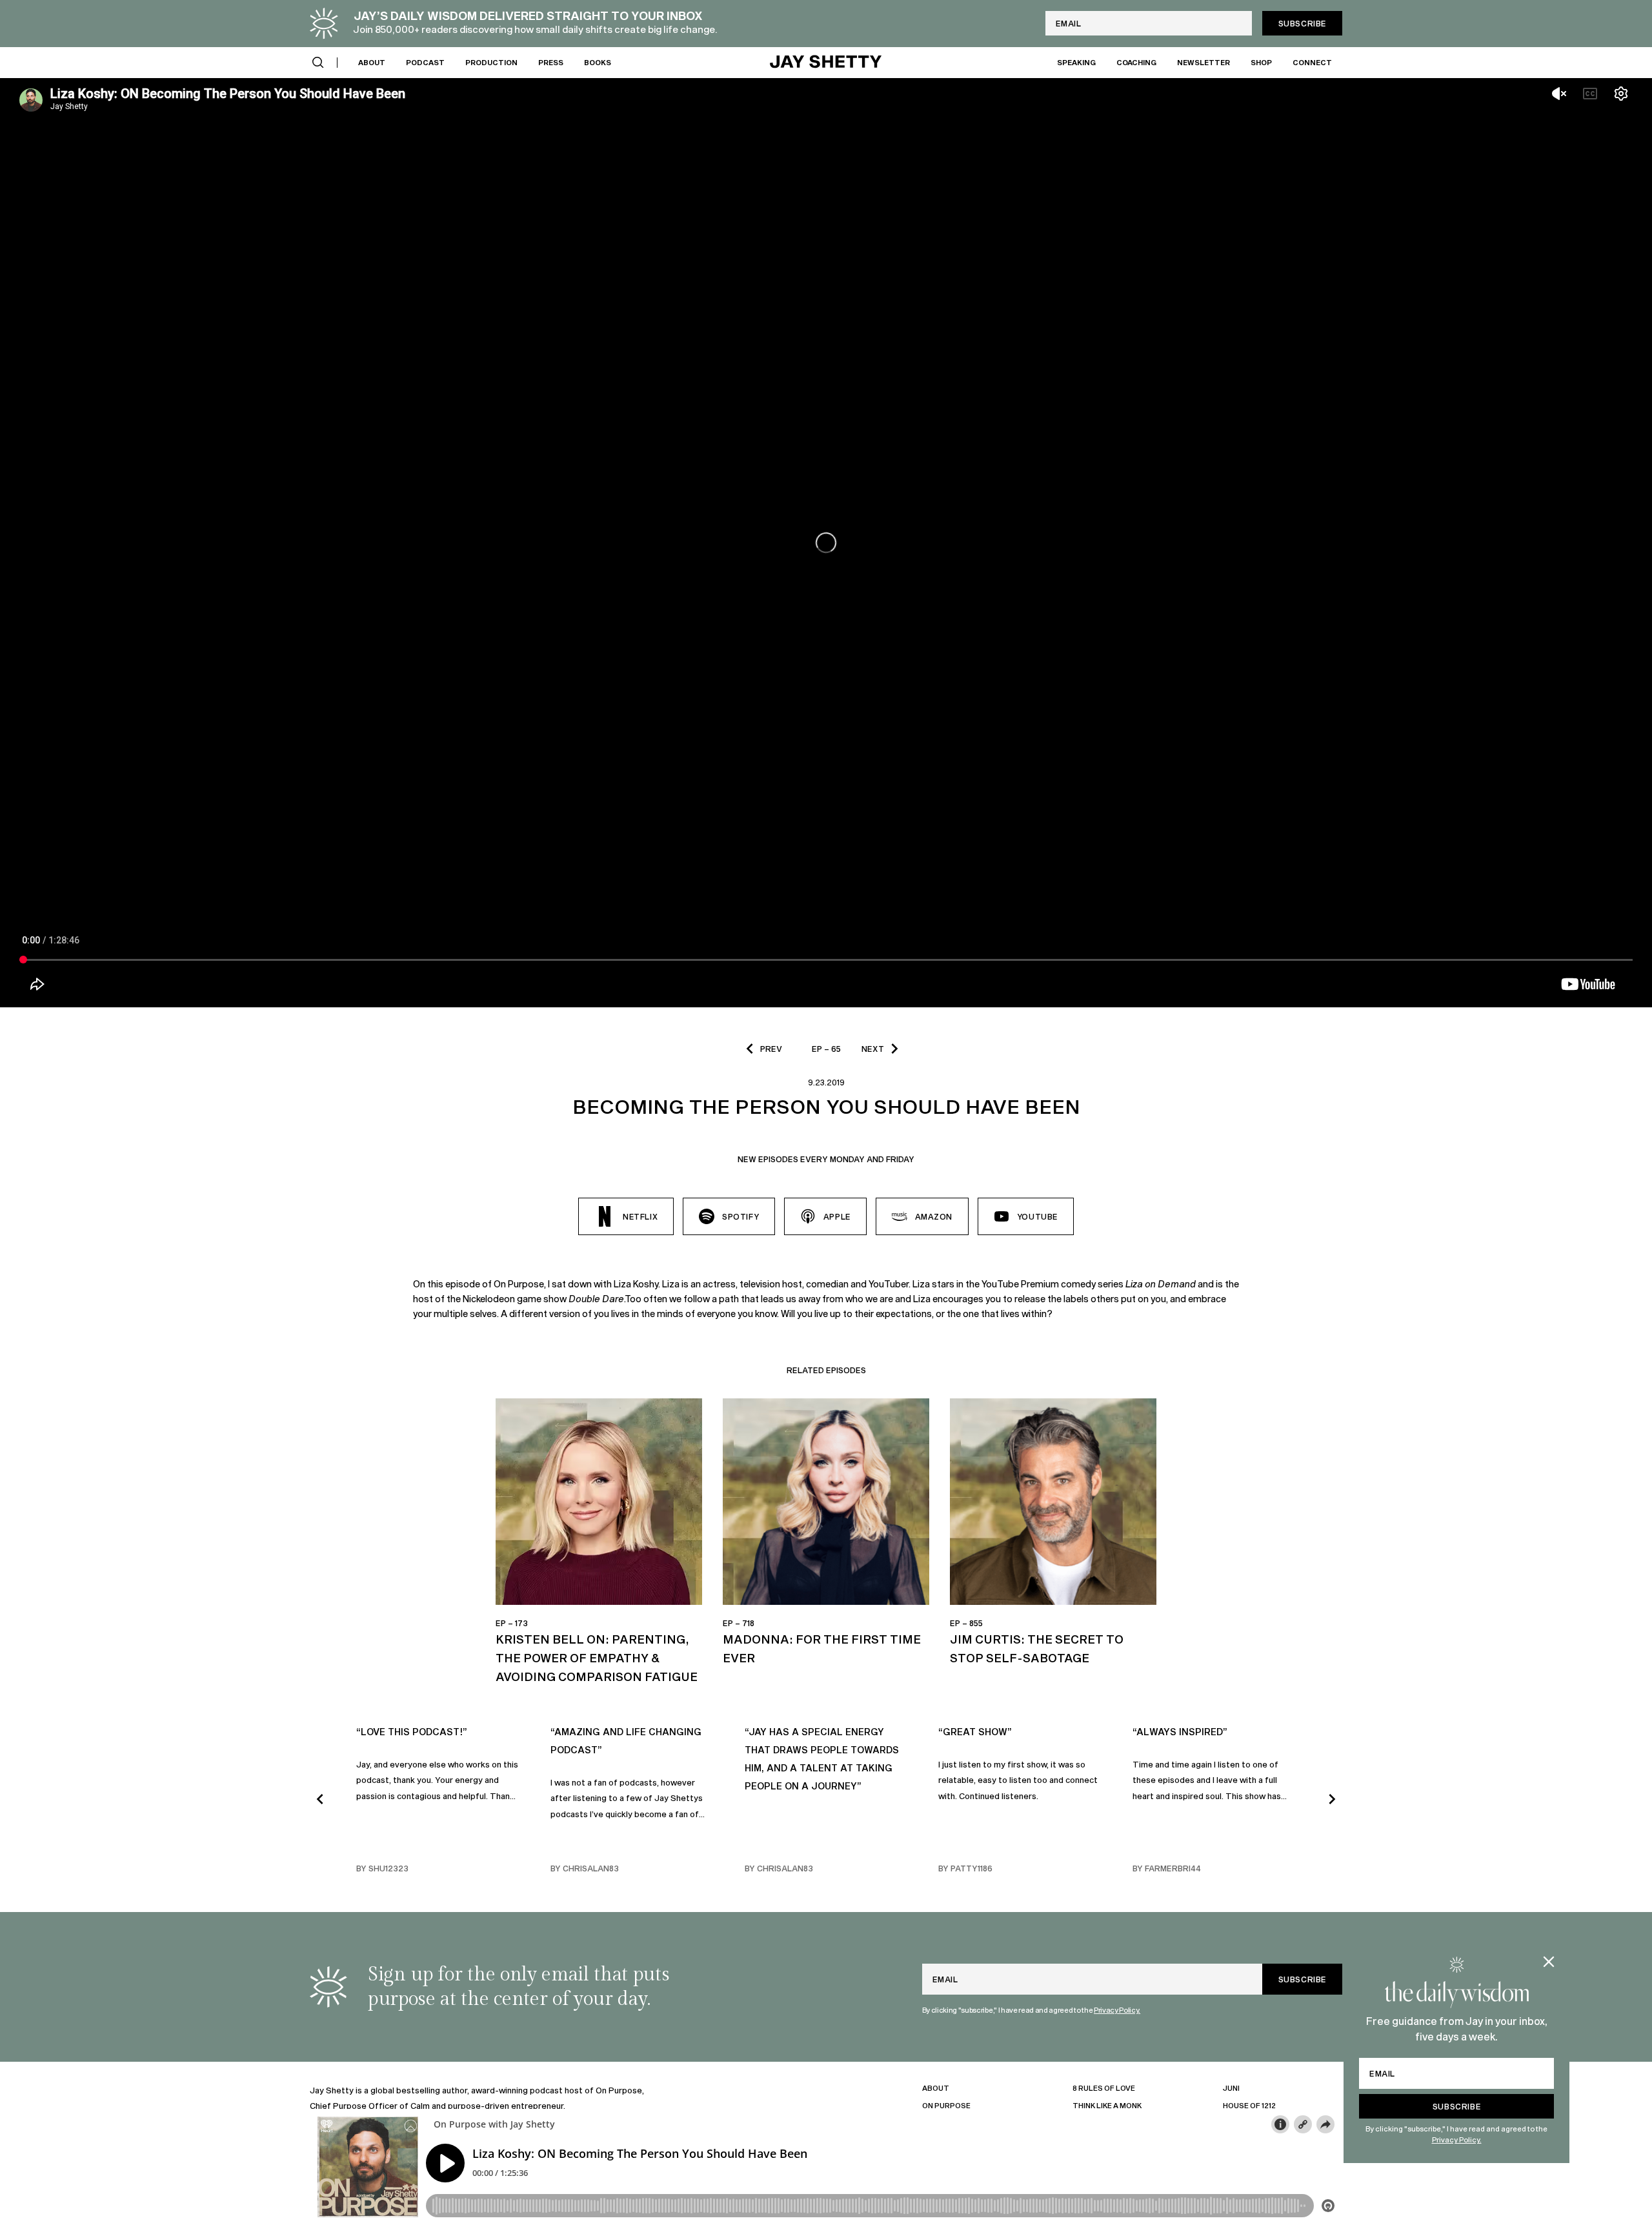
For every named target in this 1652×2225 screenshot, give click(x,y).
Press (551, 62)
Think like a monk (1107, 2105)
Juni (1231, 2088)
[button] (318, 63)
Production (491, 62)
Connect (1312, 62)
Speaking (1076, 62)
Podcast (425, 62)
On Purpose (946, 2105)
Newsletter (1204, 62)
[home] (826, 63)
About (372, 62)
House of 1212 (1249, 2105)
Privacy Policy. (1457, 2139)
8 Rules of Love (1104, 2088)
